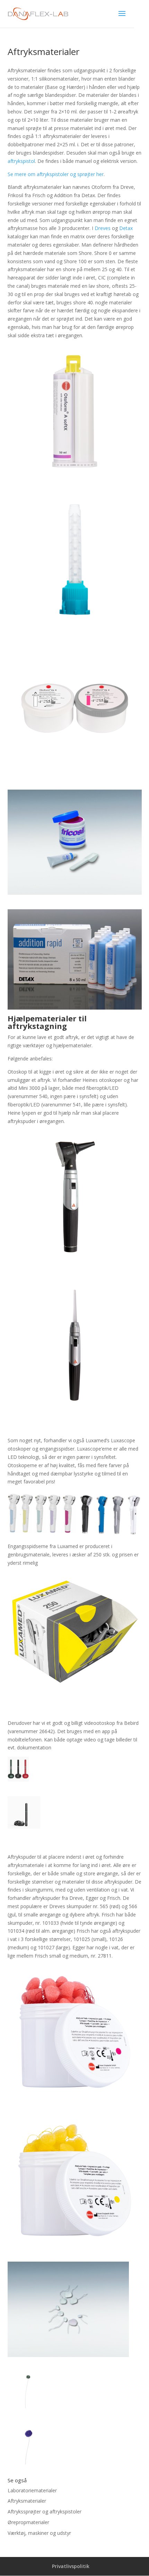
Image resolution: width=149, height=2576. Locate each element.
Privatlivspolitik (71, 2566)
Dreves (103, 228)
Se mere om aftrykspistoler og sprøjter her (56, 174)
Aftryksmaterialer (27, 2501)
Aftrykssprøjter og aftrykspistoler (45, 2511)
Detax (126, 228)
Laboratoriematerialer (32, 2490)
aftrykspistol (21, 161)
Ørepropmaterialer (28, 2522)
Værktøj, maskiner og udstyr (39, 2533)
